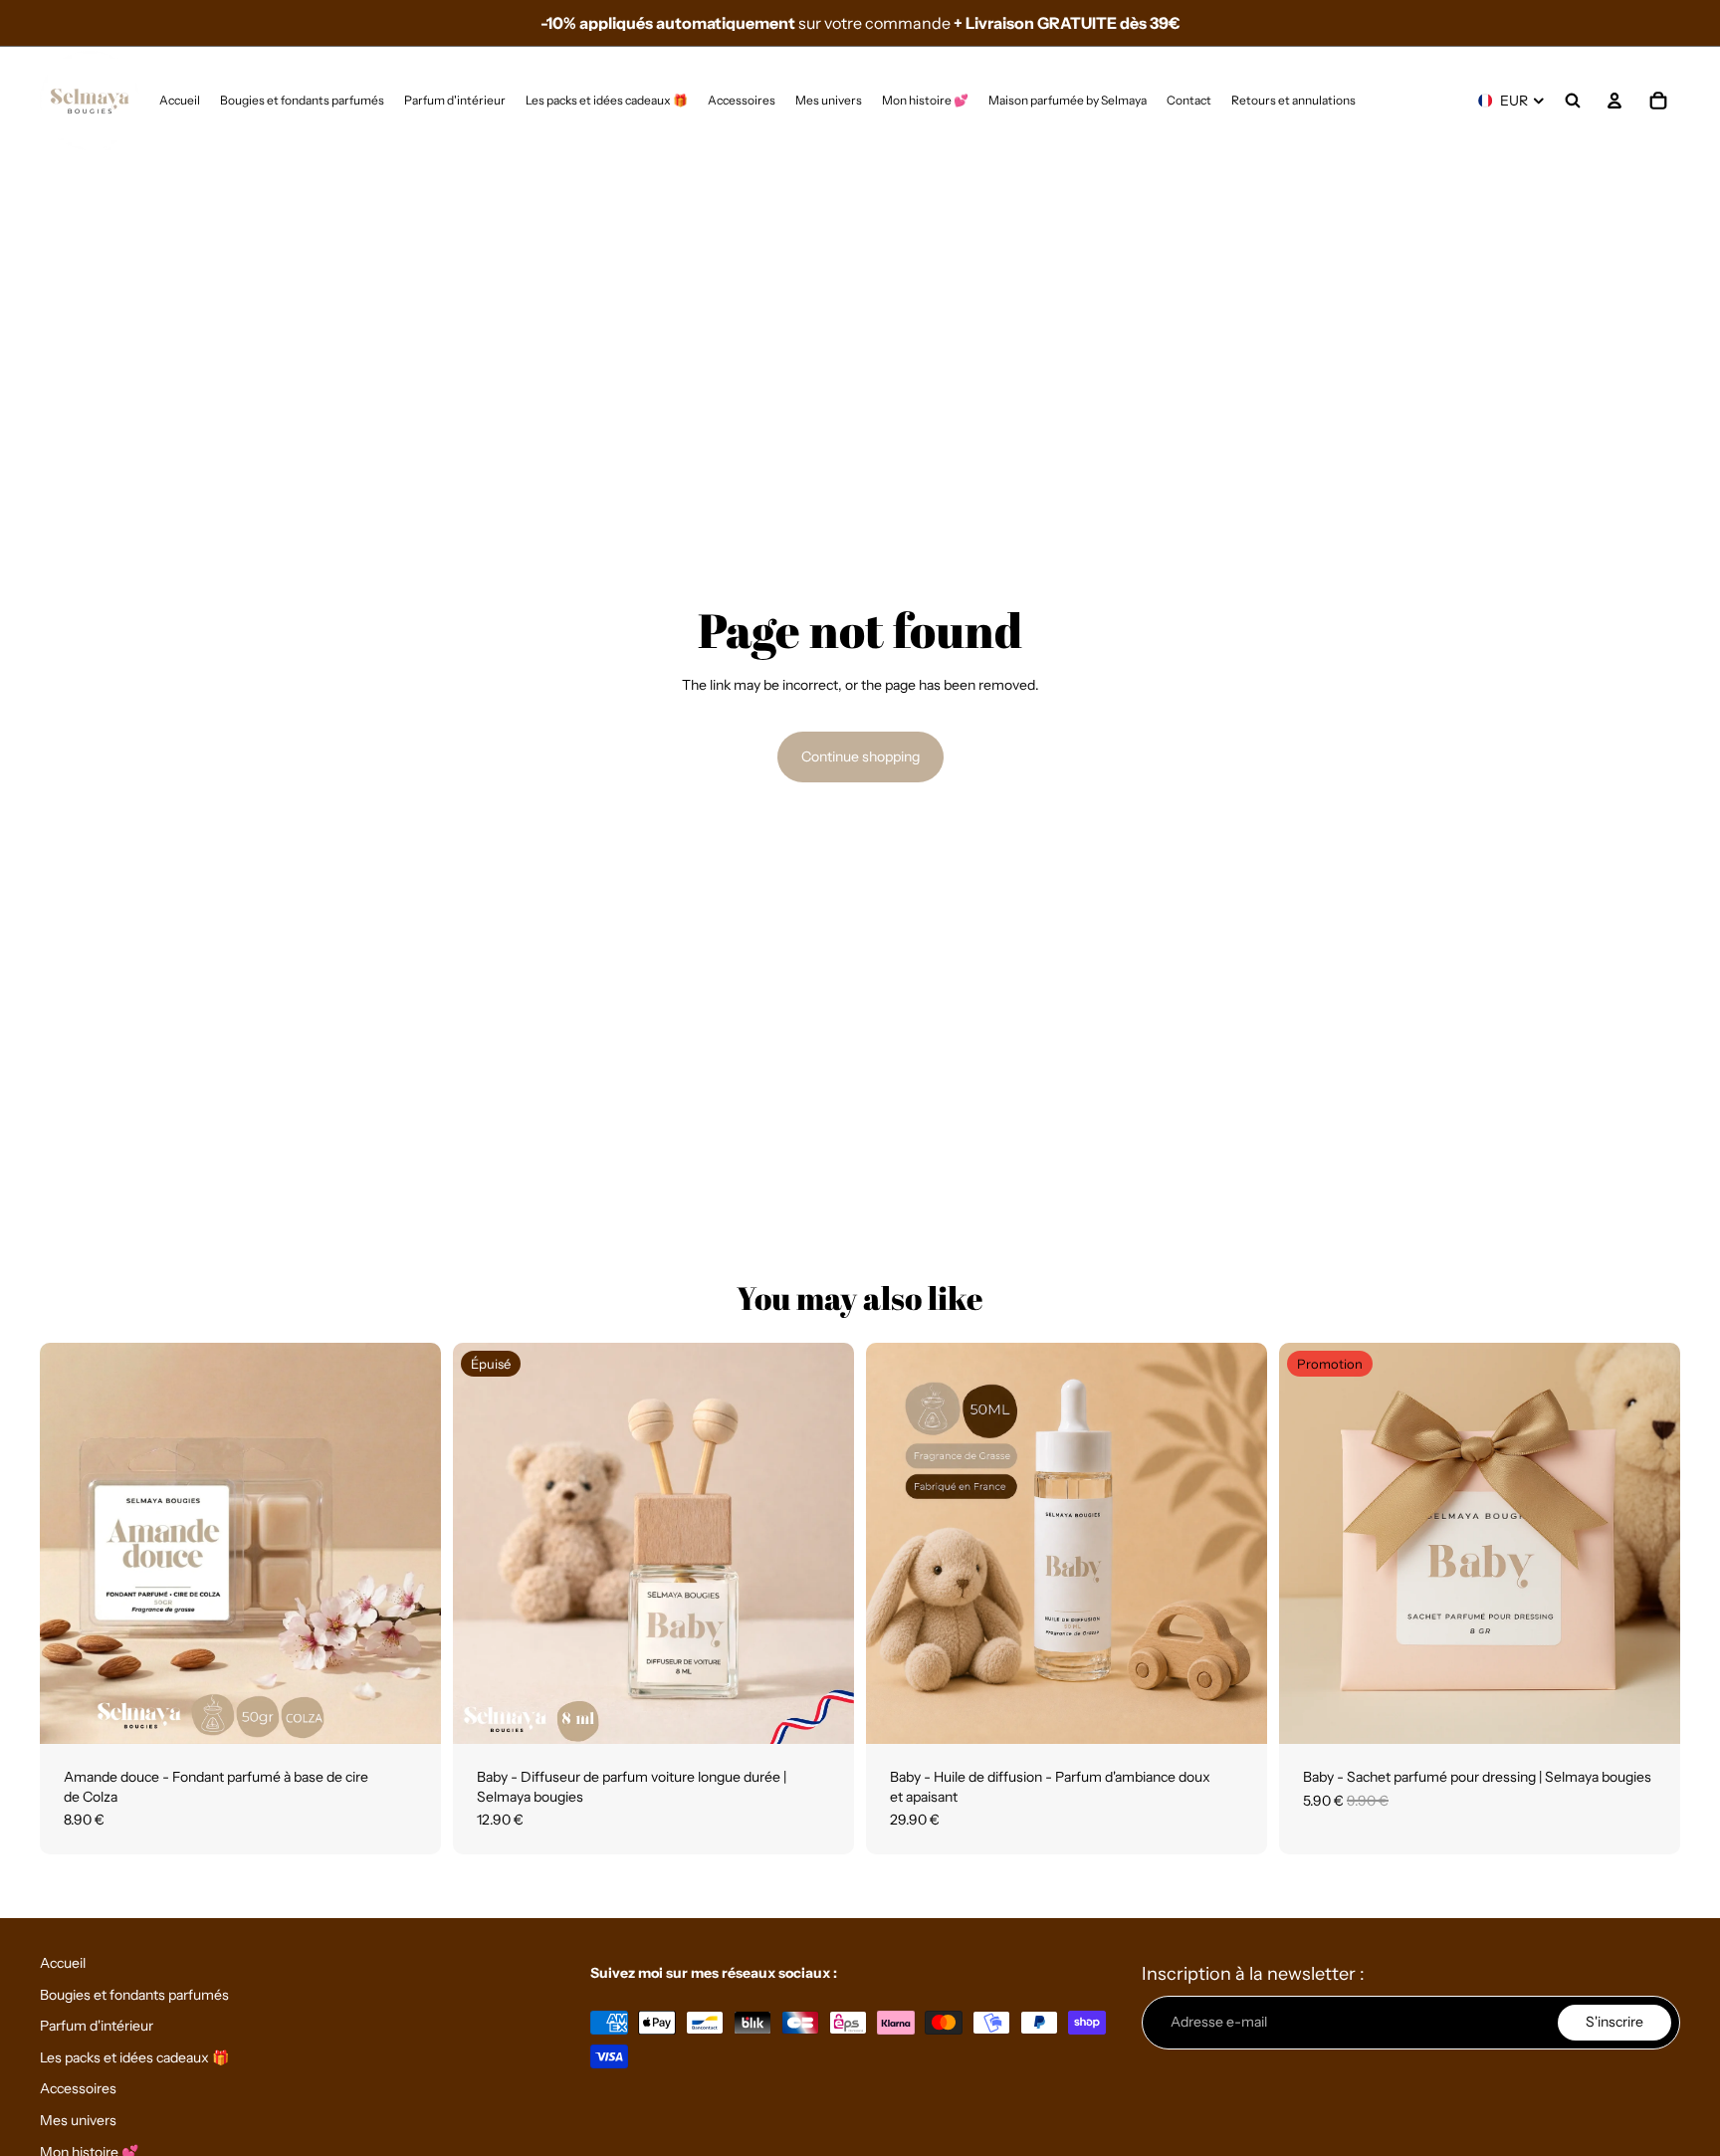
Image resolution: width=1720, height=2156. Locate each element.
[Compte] (1614, 101)
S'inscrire (1614, 2022)
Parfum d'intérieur (97, 2026)
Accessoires (78, 2088)
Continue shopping (860, 756)
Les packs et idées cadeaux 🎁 (134, 2057)
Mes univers (78, 2120)
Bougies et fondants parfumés (134, 1995)
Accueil (63, 1963)
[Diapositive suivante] (411, 1544)
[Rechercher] (1573, 101)
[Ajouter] (410, 1713)
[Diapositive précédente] (70, 1544)
